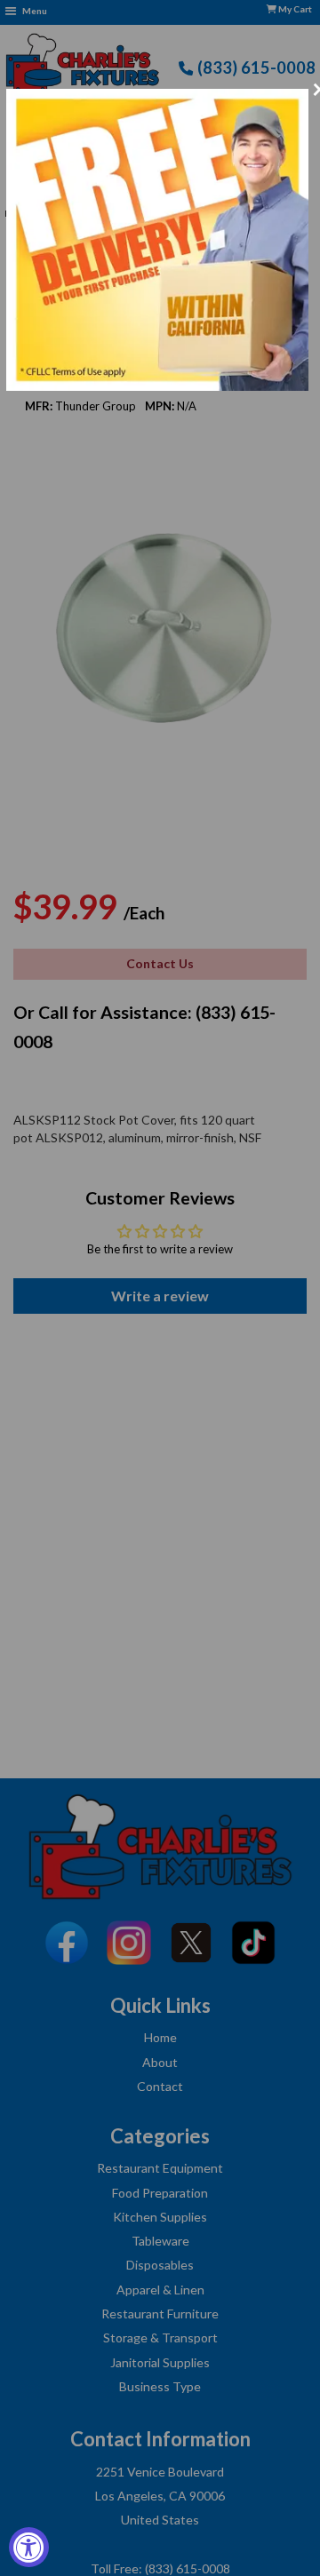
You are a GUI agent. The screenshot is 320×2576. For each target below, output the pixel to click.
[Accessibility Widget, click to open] (29, 2547)
